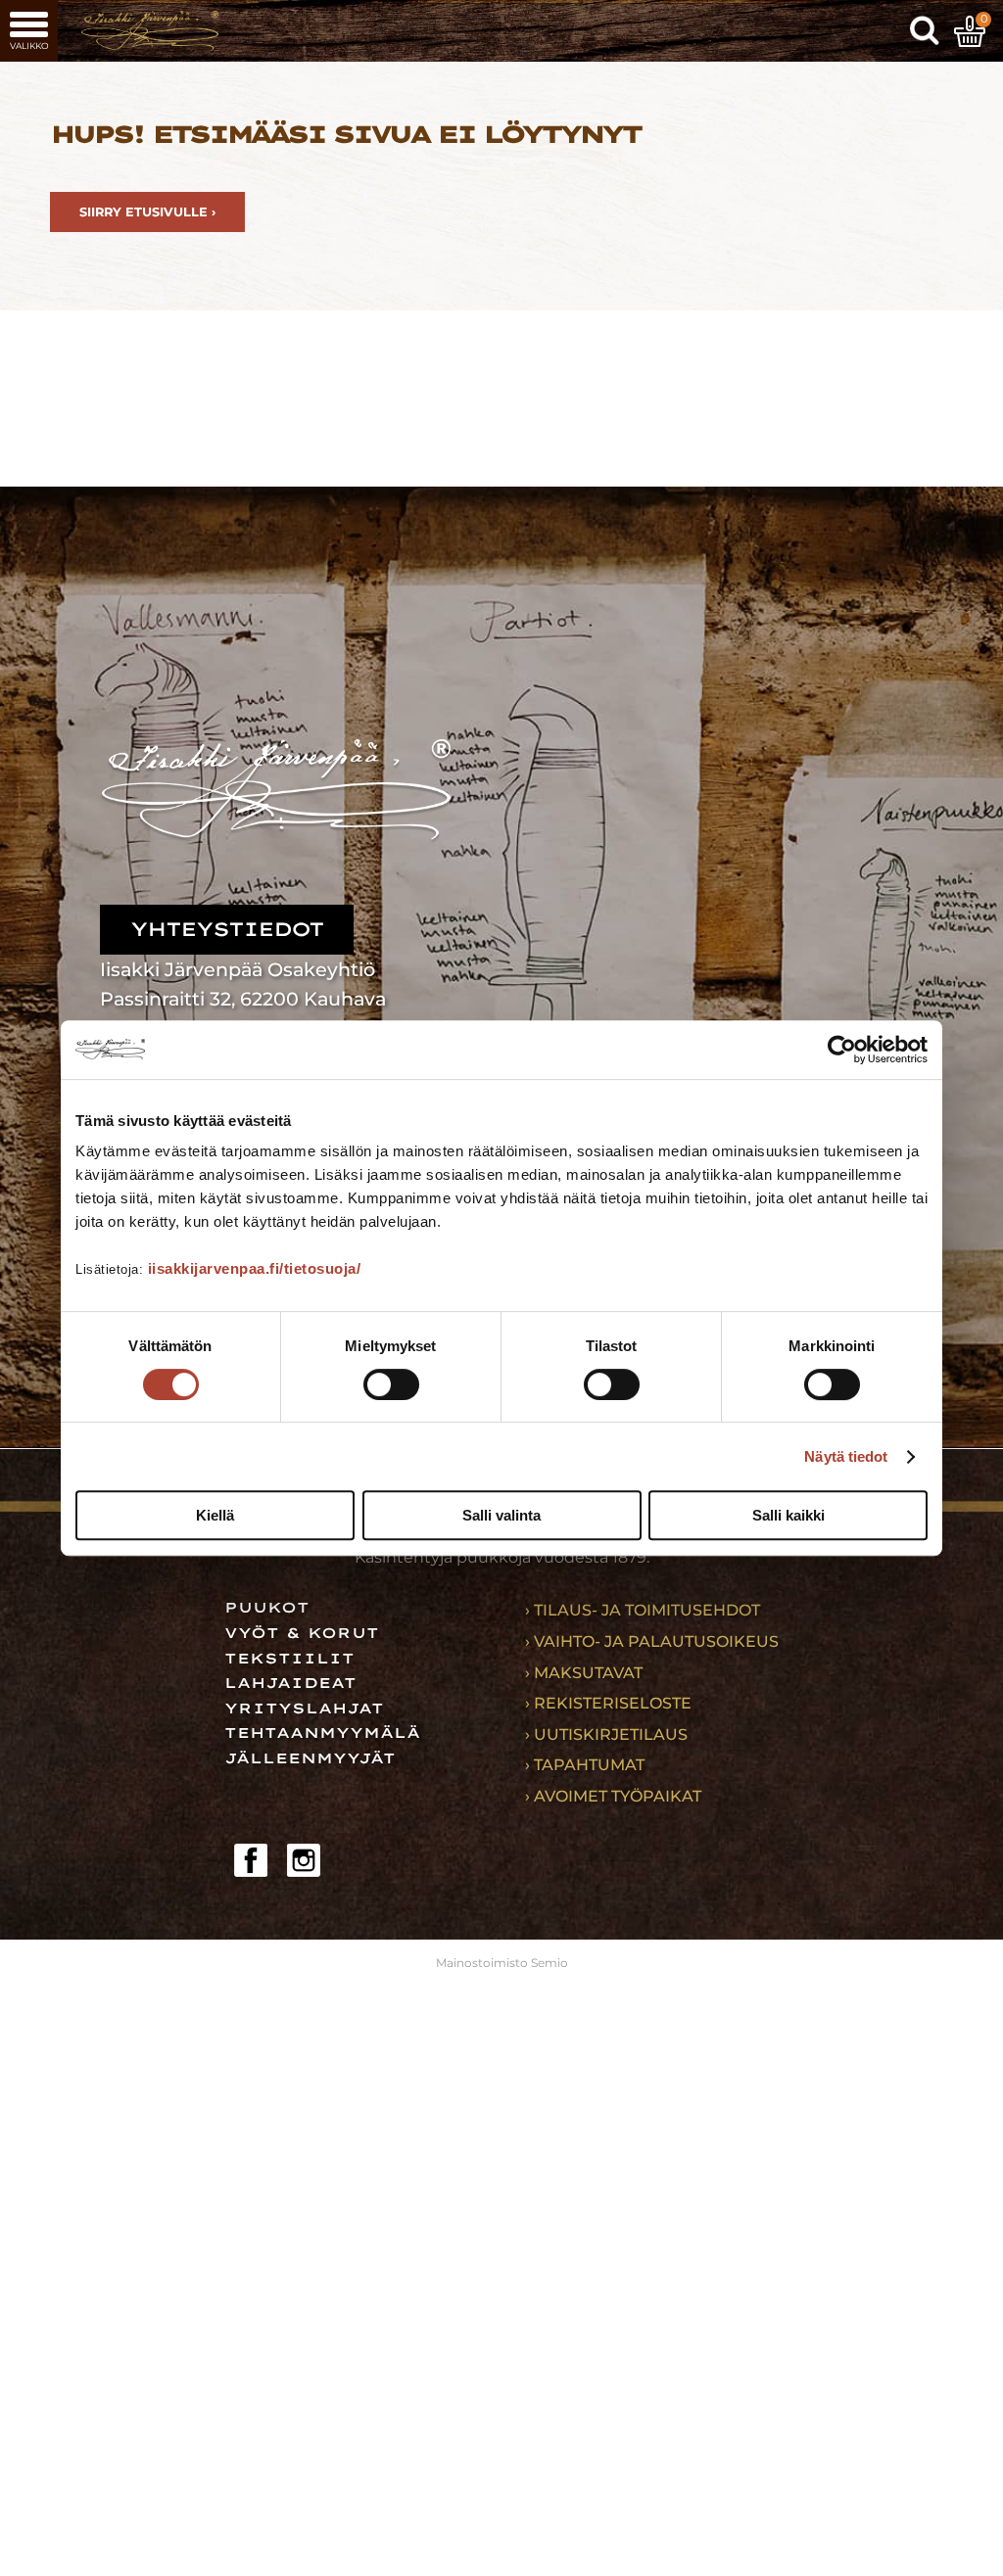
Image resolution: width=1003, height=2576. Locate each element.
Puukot (267, 1608)
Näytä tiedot (846, 1456)
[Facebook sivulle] (251, 1860)
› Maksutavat (584, 1673)
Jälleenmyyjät (310, 1758)
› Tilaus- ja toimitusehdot (643, 1610)
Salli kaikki (788, 1515)
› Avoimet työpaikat (613, 1796)
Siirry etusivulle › (147, 212)
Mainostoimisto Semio (502, 1963)
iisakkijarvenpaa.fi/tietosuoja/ (255, 1268)
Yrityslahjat (304, 1709)
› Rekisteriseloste (608, 1703)
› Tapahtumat (585, 1765)
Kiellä (215, 1515)
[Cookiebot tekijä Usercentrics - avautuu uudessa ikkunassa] (842, 1050)
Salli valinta (501, 1515)
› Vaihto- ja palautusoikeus (652, 1641)
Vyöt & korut (302, 1633)
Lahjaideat (290, 1683)
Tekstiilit (289, 1659)
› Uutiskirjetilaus (606, 1734)
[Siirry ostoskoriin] (970, 31)
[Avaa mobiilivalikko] (29, 31)
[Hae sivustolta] (925, 31)
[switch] (391, 1384)
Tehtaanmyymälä (322, 1733)
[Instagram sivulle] (304, 1860)
